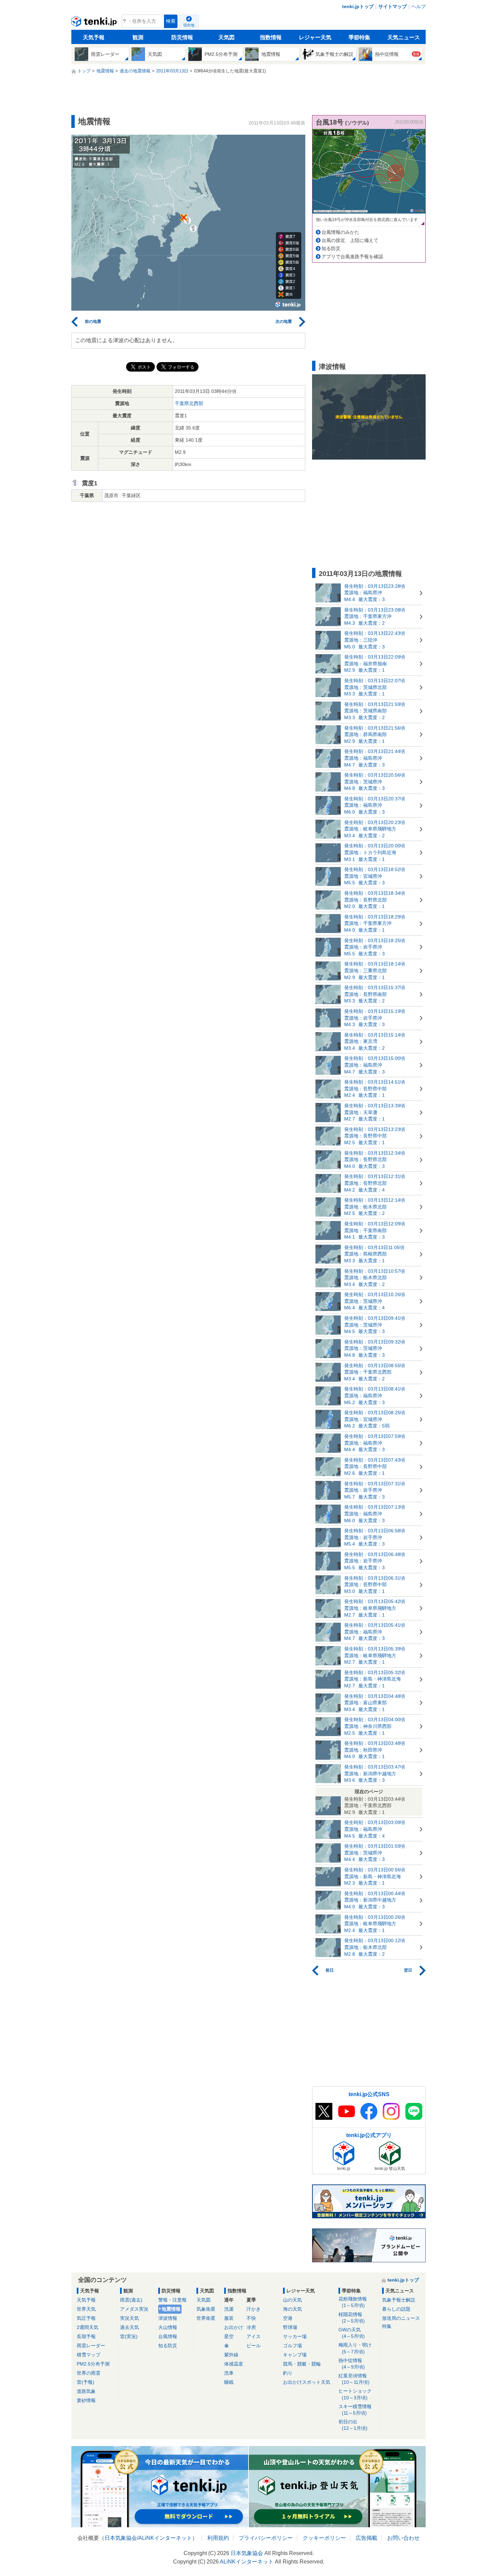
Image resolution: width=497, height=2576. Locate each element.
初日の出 (353, 2425)
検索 (171, 21)
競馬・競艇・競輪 (302, 2364)
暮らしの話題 (396, 2309)
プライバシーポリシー (266, 2538)
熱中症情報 (352, 2364)
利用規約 (218, 2538)
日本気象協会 (121, 2538)
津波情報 (168, 2318)
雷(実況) (129, 2336)
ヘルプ (419, 6)
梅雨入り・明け (355, 2348)
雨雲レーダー (91, 2346)
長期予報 (86, 2336)
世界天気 (86, 2309)
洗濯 (229, 2309)
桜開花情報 (352, 2318)
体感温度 (234, 2364)
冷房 (251, 2327)
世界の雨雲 (89, 2373)
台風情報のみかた (340, 232)
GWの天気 (352, 2333)
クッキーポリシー (324, 2538)
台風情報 (168, 2336)
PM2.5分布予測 (93, 2364)
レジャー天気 (315, 37)
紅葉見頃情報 (354, 2379)
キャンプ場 (295, 2355)
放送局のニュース (401, 2318)
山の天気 (292, 2300)
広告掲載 (366, 2538)
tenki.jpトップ (358, 6)
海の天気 (292, 2309)
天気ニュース (404, 37)
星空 (229, 2336)
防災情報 (182, 37)
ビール (254, 2346)
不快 (251, 2318)
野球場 (290, 2327)
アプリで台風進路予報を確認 (352, 257)
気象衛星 (206, 2309)
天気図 (227, 37)
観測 (138, 37)
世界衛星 (206, 2318)
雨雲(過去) (131, 2300)
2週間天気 (88, 2327)
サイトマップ (393, 6)
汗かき (254, 2309)
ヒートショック (355, 2394)
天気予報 (94, 37)
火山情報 (168, 2327)
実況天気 (129, 2318)
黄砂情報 (86, 2400)
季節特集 (359, 37)
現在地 (189, 25)
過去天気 (129, 2327)
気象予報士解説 (399, 2300)
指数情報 (271, 37)
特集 (387, 2326)
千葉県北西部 (189, 403)
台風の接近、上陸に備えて (350, 240)
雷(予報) (86, 2382)
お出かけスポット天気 (307, 2382)
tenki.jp (95, 23)
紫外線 (231, 2355)
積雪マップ (89, 2355)
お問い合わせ (403, 2538)
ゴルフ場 (292, 2346)
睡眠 (229, 2382)
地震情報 (171, 2309)
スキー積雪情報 (355, 2410)
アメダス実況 (134, 2309)
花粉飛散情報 (353, 2302)
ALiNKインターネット (165, 2538)
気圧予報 (86, 2318)
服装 (229, 2318)
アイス (254, 2336)
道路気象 (86, 2391)
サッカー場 (295, 2336)
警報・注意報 (172, 2300)
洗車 (229, 2373)
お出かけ (234, 2327)
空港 (288, 2318)
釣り (288, 2373)
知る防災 (331, 248)
